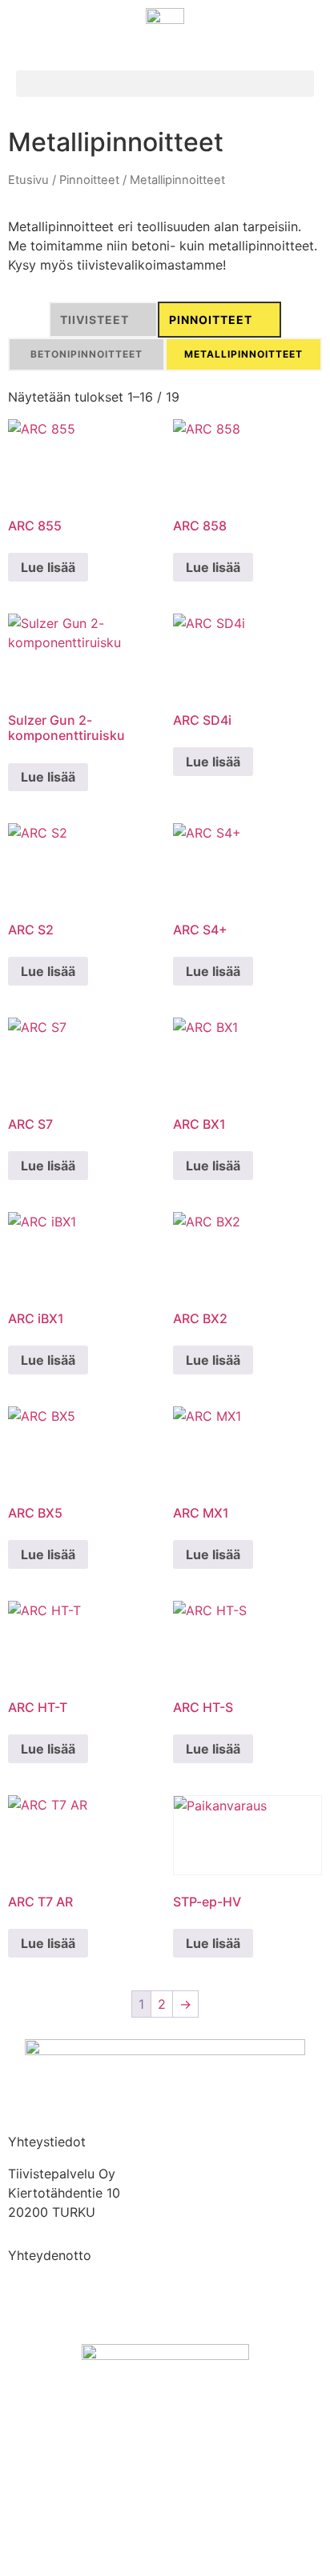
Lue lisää (48, 567)
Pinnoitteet (89, 180)
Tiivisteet (95, 320)
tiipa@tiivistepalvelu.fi (74, 2306)
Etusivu (28, 180)
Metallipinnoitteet (243, 354)
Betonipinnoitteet (87, 354)
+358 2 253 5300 (62, 2287)
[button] (165, 84)
